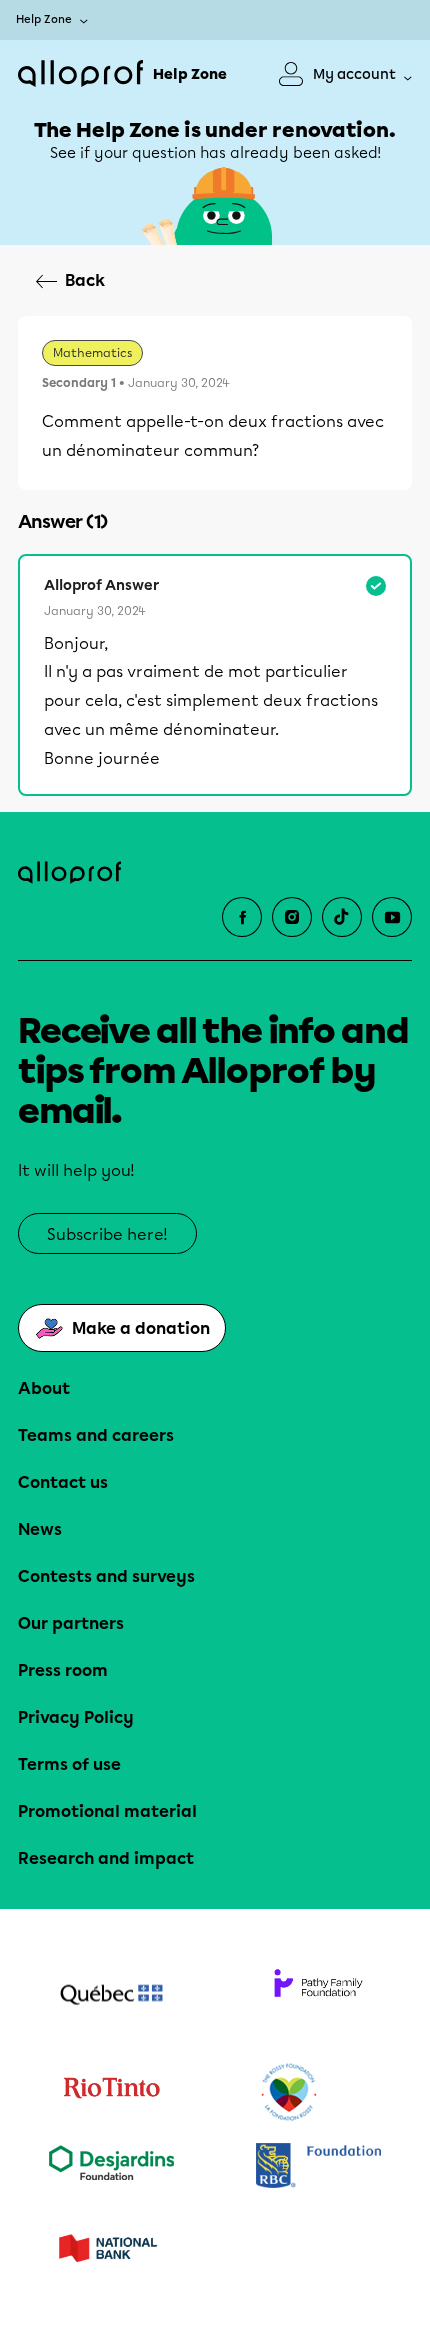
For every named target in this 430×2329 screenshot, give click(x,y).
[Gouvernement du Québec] (111, 1997)
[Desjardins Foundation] (111, 2167)
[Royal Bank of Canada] (318, 2167)
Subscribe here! (107, 1234)
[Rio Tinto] (111, 2093)
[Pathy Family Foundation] (318, 1997)
